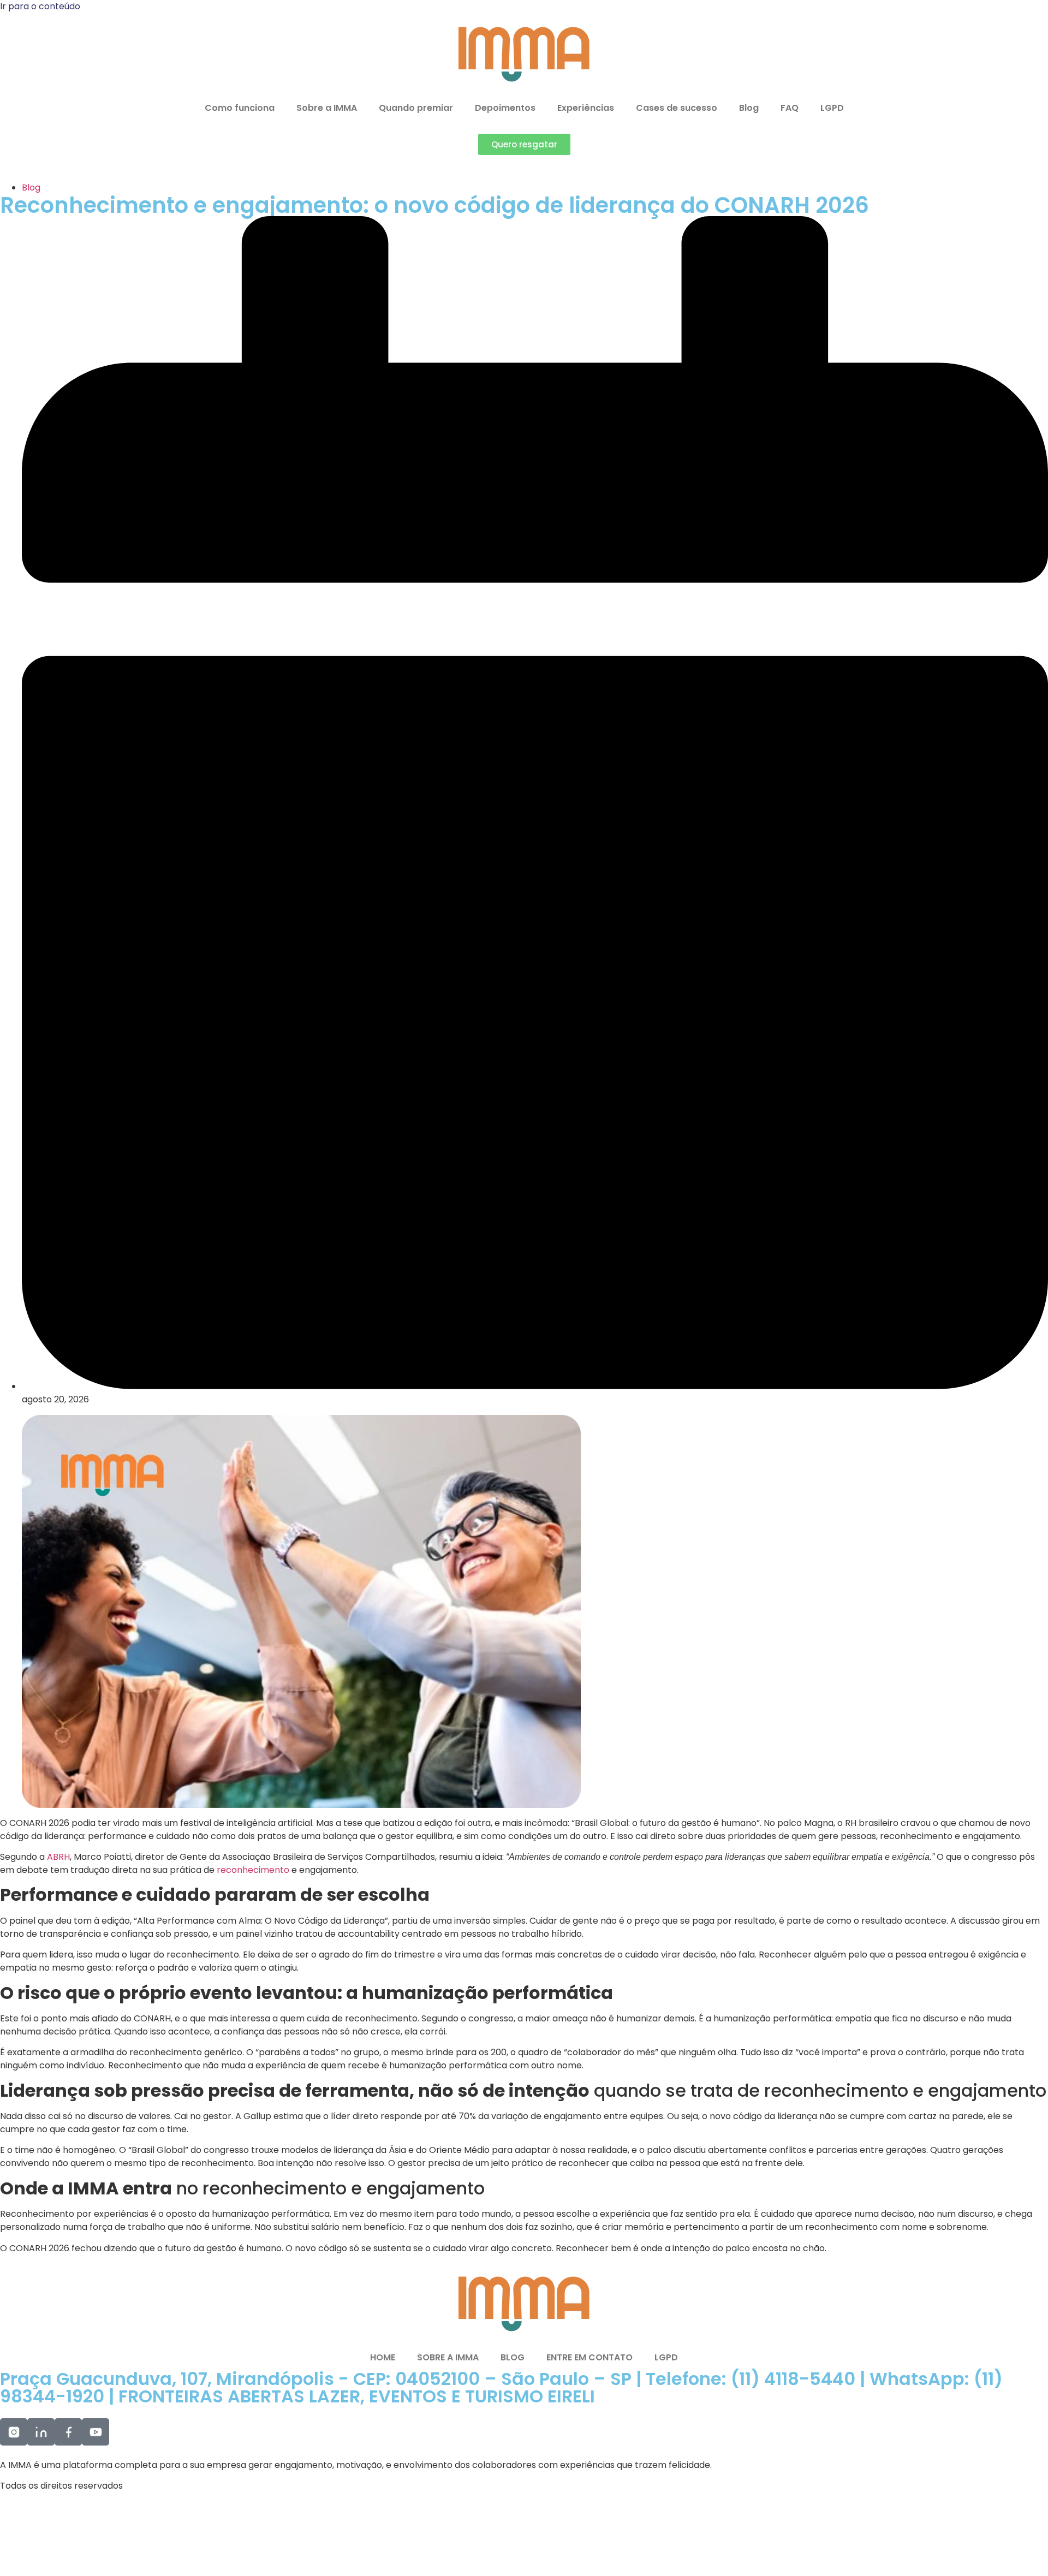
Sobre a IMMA (327, 108)
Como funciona (240, 108)
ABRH (58, 1857)
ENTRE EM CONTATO (589, 2357)
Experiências (586, 108)
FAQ (790, 108)
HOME (383, 2357)
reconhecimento (254, 1870)
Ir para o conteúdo (40, 6)
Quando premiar (416, 108)
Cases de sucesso (677, 108)
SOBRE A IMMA (448, 2357)
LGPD (832, 108)
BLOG (513, 2357)
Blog (749, 108)
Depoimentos (505, 108)
